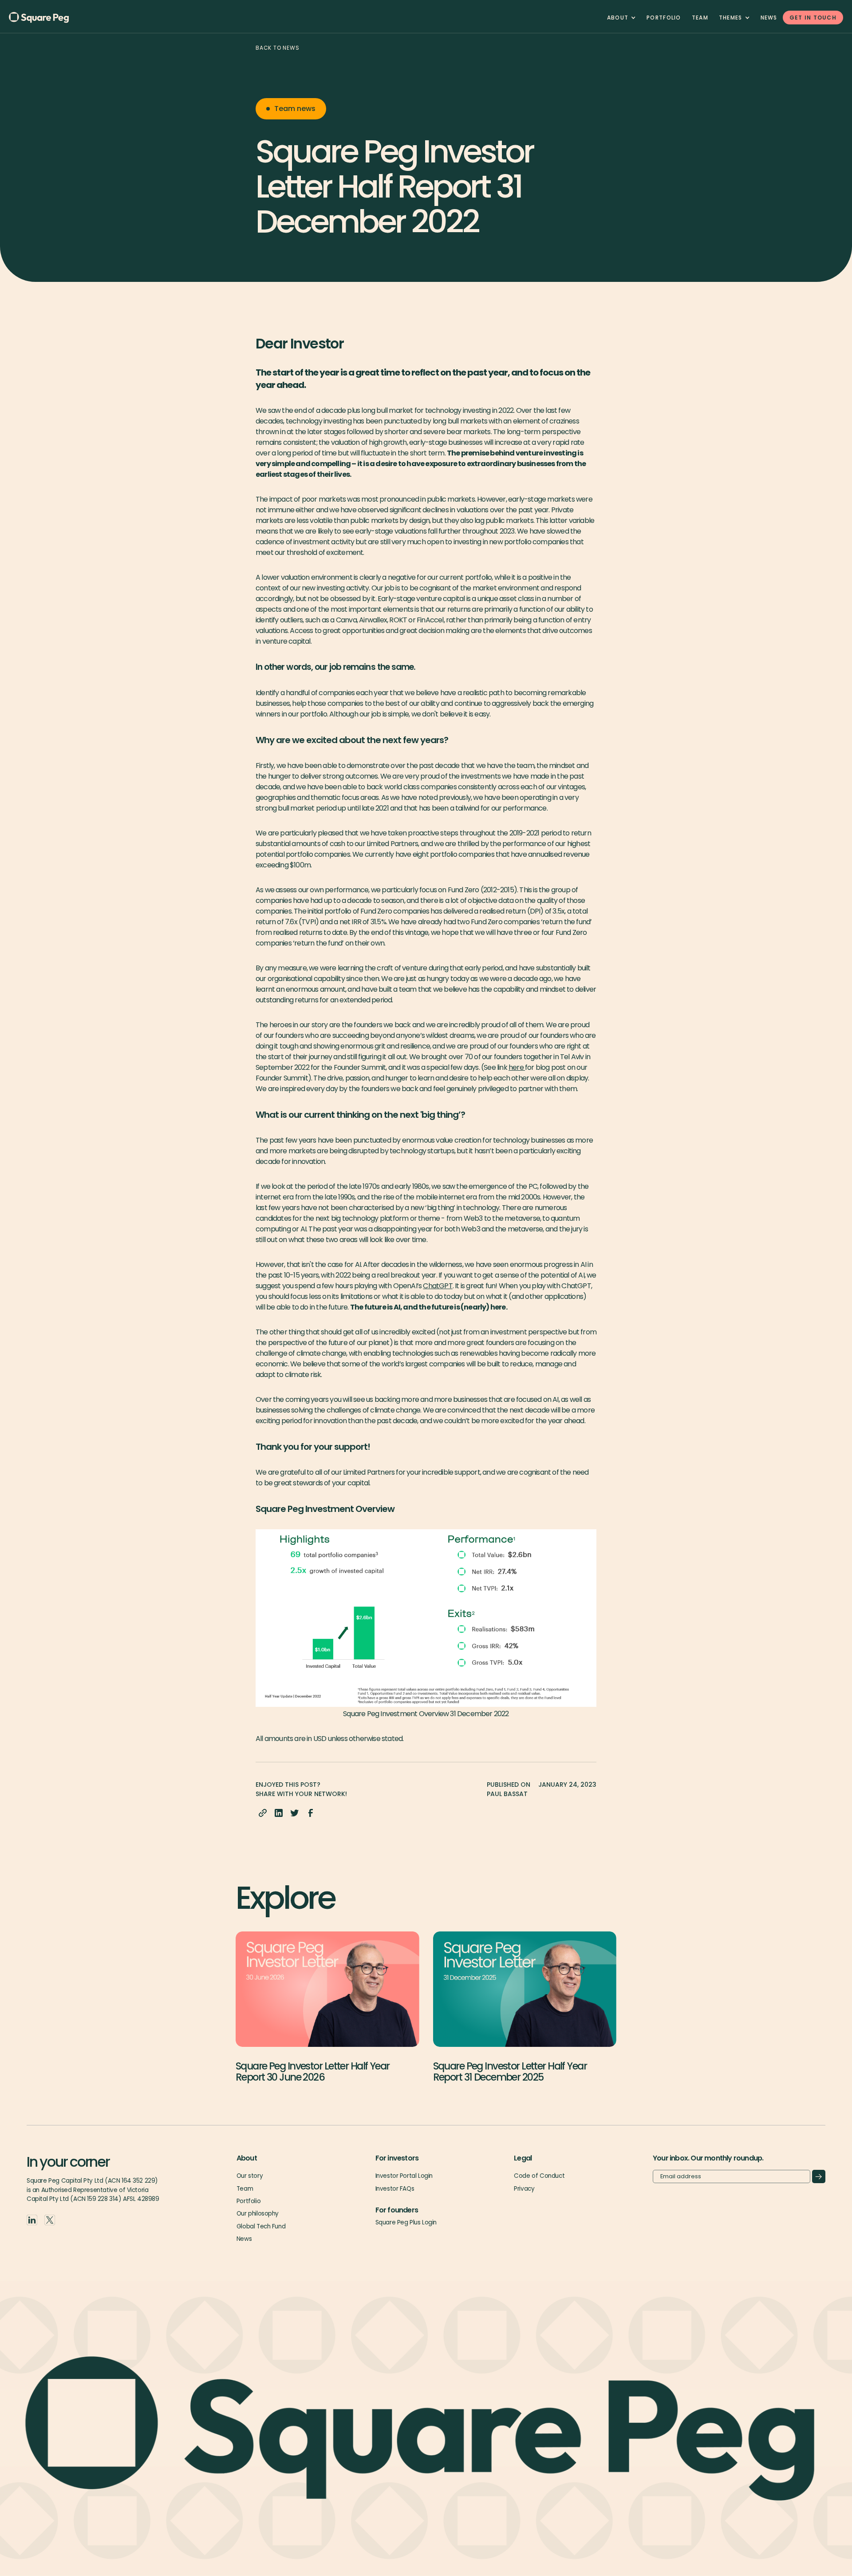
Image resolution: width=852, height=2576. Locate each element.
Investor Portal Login (404, 2176)
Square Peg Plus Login (406, 2222)
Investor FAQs (395, 2189)
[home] (53, 18)
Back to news (278, 48)
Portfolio (664, 18)
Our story (250, 2176)
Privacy (524, 2189)
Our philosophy (258, 2214)
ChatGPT (438, 1286)
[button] (621, 18)
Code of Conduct (539, 2176)
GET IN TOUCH (813, 18)
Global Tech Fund (261, 2226)
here (517, 1067)
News (769, 18)
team (700, 18)
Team (245, 2189)
